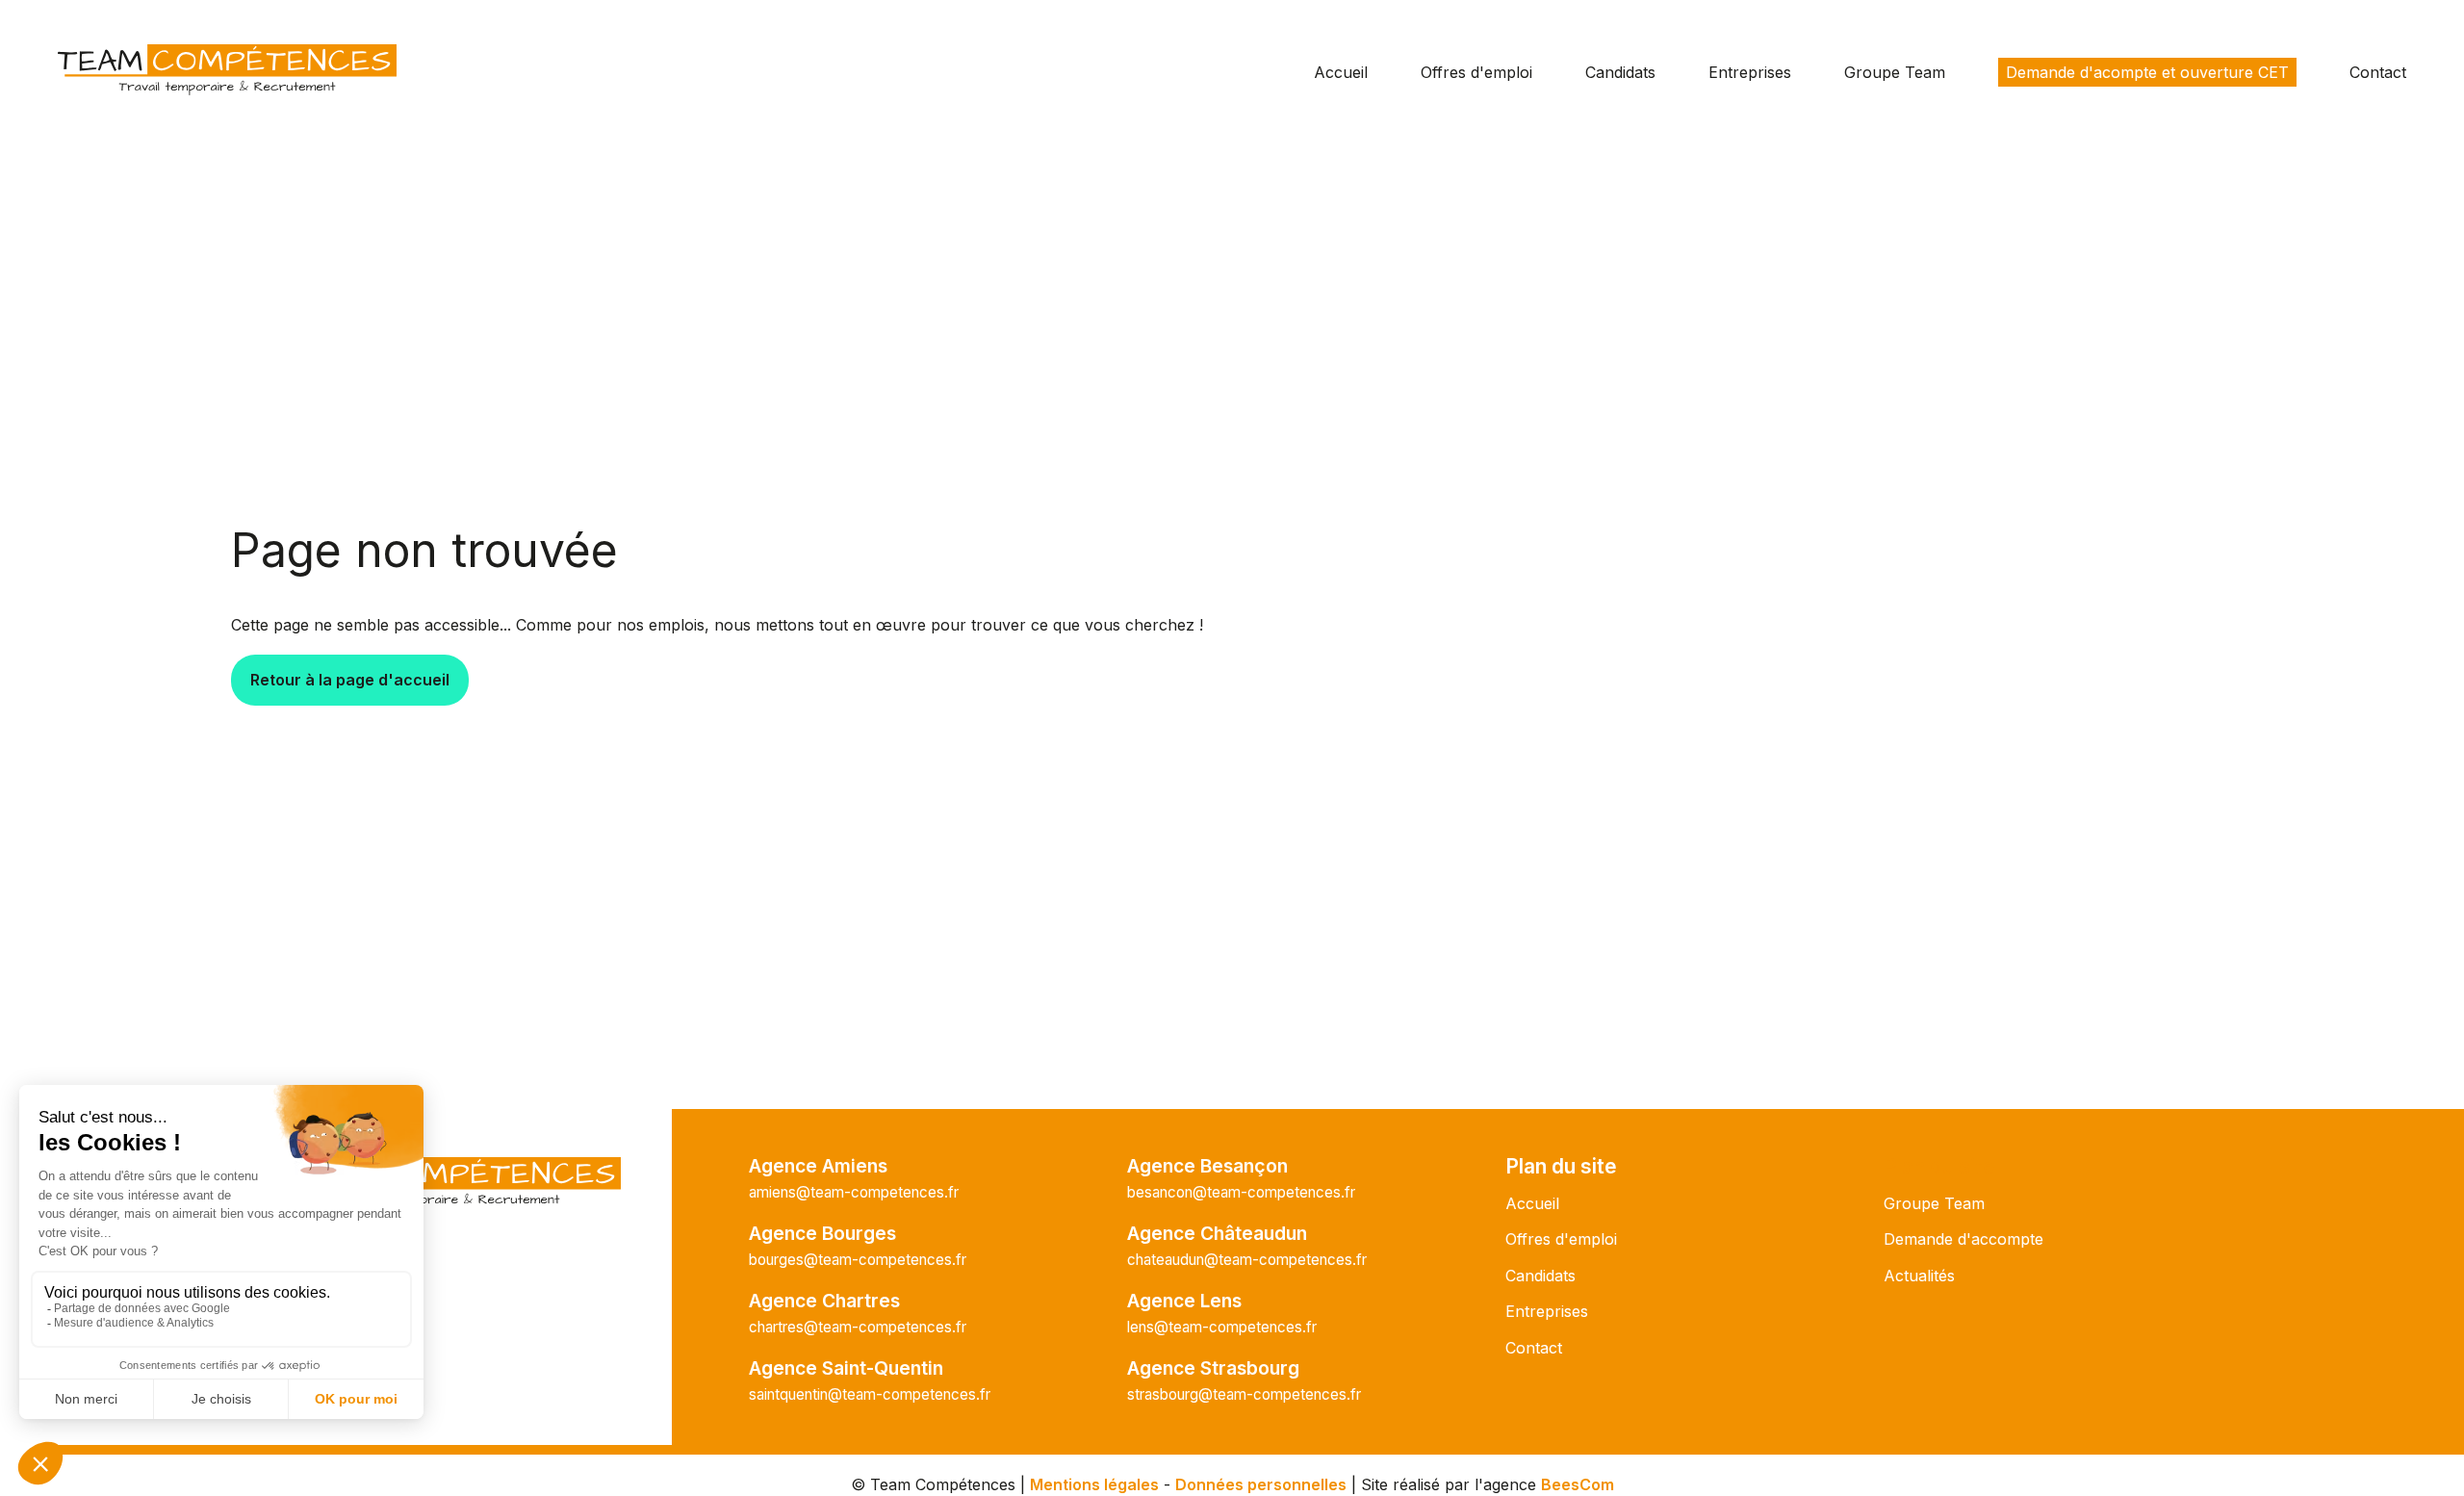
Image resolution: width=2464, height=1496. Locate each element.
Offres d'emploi (1476, 72)
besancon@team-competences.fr (1241, 1192)
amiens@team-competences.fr (854, 1192)
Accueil (1341, 72)
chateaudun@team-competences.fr (1247, 1260)
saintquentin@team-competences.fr (870, 1394)
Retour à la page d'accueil (350, 680)
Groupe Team (1895, 72)
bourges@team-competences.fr (858, 1260)
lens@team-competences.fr (1222, 1327)
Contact (2378, 72)
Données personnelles (1261, 1484)
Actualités (1919, 1276)
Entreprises (1750, 72)
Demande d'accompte (1963, 1239)
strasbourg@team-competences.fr (1244, 1394)
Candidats (1620, 72)
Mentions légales (1094, 1484)
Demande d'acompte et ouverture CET (2147, 72)
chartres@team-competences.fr (858, 1327)
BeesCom (1578, 1484)
